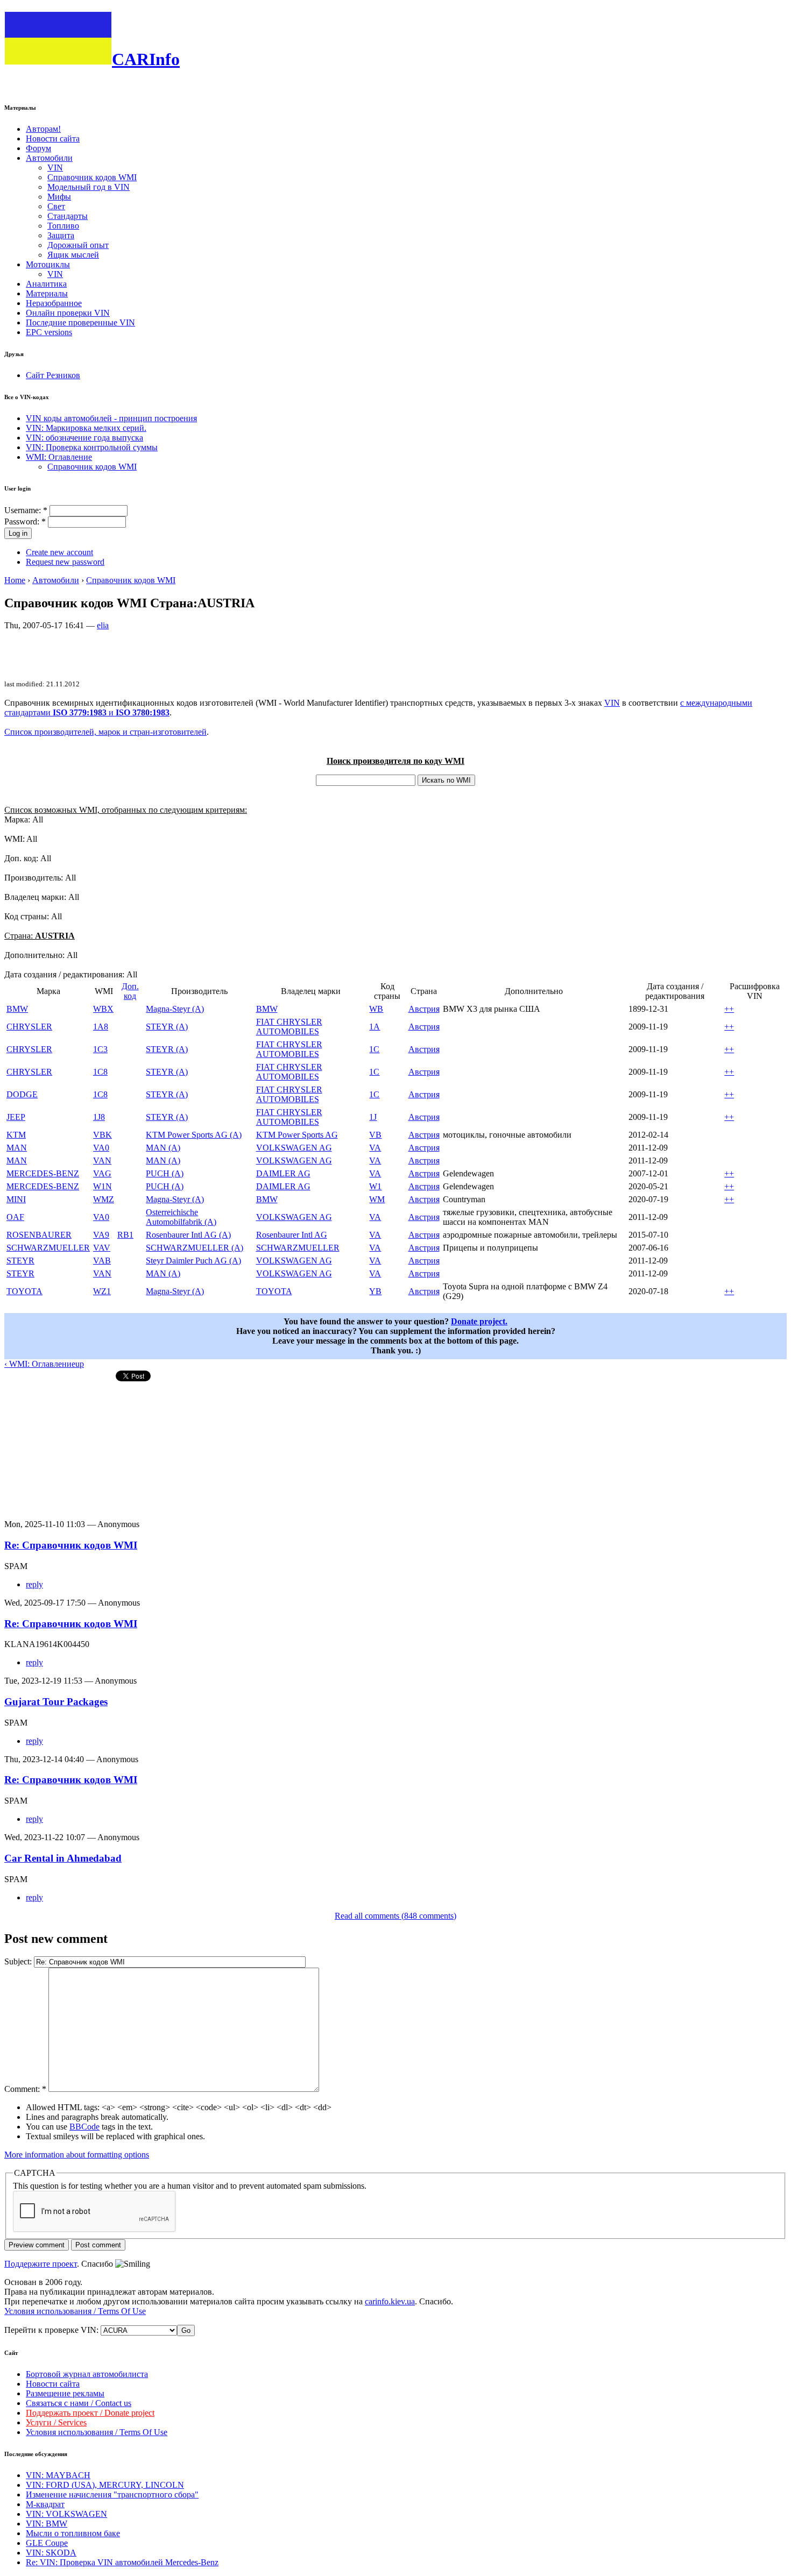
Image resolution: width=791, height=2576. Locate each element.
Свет (56, 206)
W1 (375, 1186)
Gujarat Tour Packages (56, 1702)
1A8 (101, 1027)
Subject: (19, 1961)
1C (374, 1049)
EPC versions (49, 332)
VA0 (101, 1148)
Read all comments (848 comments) (395, 1916)
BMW (17, 1009)
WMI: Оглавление (59, 457)
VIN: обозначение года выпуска (84, 438)
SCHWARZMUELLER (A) (195, 1248)
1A (375, 1027)
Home (15, 580)
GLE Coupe (47, 2543)
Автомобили (49, 158)
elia (103, 625)
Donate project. (479, 1321)
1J (373, 1117)
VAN (102, 1161)
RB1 (125, 1235)
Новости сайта (53, 139)
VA (375, 1148)
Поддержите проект (41, 2264)
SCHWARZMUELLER (48, 1248)
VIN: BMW (47, 2524)
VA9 (101, 1235)
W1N (103, 1186)
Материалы (47, 293)
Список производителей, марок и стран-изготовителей (105, 732)
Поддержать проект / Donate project (90, 2413)
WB (376, 1009)
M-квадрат (45, 2504)
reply (34, 1584)
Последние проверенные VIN (80, 322)
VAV (102, 1248)
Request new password (65, 562)
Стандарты (68, 216)
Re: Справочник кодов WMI (71, 1545)
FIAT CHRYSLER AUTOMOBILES (289, 1027)
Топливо (63, 226)
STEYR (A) (167, 1027)
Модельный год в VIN (89, 187)
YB (375, 1291)
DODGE (22, 1094)
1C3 (100, 1049)
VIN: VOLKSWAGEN (66, 2514)
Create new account (59, 552)
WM (377, 1199)
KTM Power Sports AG (297, 1135)
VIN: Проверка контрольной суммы (92, 447)
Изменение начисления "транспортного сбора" (112, 2495)
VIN (55, 168)
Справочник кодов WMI (92, 177)
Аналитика (46, 284)
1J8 (99, 1117)
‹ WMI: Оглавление (40, 1364)
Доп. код (130, 991)
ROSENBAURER (39, 1235)
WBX (103, 1009)
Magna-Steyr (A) (175, 1009)
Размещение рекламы (65, 2393)
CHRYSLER (29, 1027)
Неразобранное (54, 303)
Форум (38, 148)
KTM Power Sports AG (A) (194, 1135)
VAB (102, 1261)
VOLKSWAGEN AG (294, 1148)
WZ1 (102, 1291)
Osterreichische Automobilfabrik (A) (181, 1217)
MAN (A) (163, 1148)
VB (375, 1135)
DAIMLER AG (283, 1173)
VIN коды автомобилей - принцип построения (111, 418)
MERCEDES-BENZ (43, 1173)
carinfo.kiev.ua (390, 2301)
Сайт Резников (53, 375)
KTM (16, 1135)
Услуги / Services (56, 2422)
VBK (103, 1135)
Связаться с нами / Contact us (79, 2403)
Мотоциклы (48, 264)
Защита (61, 235)
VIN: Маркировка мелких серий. (86, 428)
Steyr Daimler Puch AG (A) (193, 1261)
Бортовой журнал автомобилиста (87, 2374)
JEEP (16, 1117)
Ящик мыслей (73, 255)
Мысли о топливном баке (73, 2533)
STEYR (20, 1261)
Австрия (424, 1009)
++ (729, 1009)
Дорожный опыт (78, 245)
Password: (25, 521)
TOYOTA (24, 1291)
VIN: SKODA (51, 2553)
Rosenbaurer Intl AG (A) (188, 1235)
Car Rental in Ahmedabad (63, 1858)
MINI (16, 1199)
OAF (15, 1217)
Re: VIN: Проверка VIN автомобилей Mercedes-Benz (122, 2562)
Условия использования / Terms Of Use (75, 2311)
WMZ (104, 1199)
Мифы (59, 197)
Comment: (25, 2089)
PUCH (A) (165, 1173)
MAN (17, 1148)
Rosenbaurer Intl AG (292, 1235)
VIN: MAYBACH (58, 2475)
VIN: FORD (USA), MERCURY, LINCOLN (105, 2485)
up (80, 1364)
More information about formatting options (77, 2155)
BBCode (84, 2127)
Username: (26, 510)
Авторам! (43, 129)
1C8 (100, 1072)
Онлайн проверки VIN (68, 313)
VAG (102, 1173)
